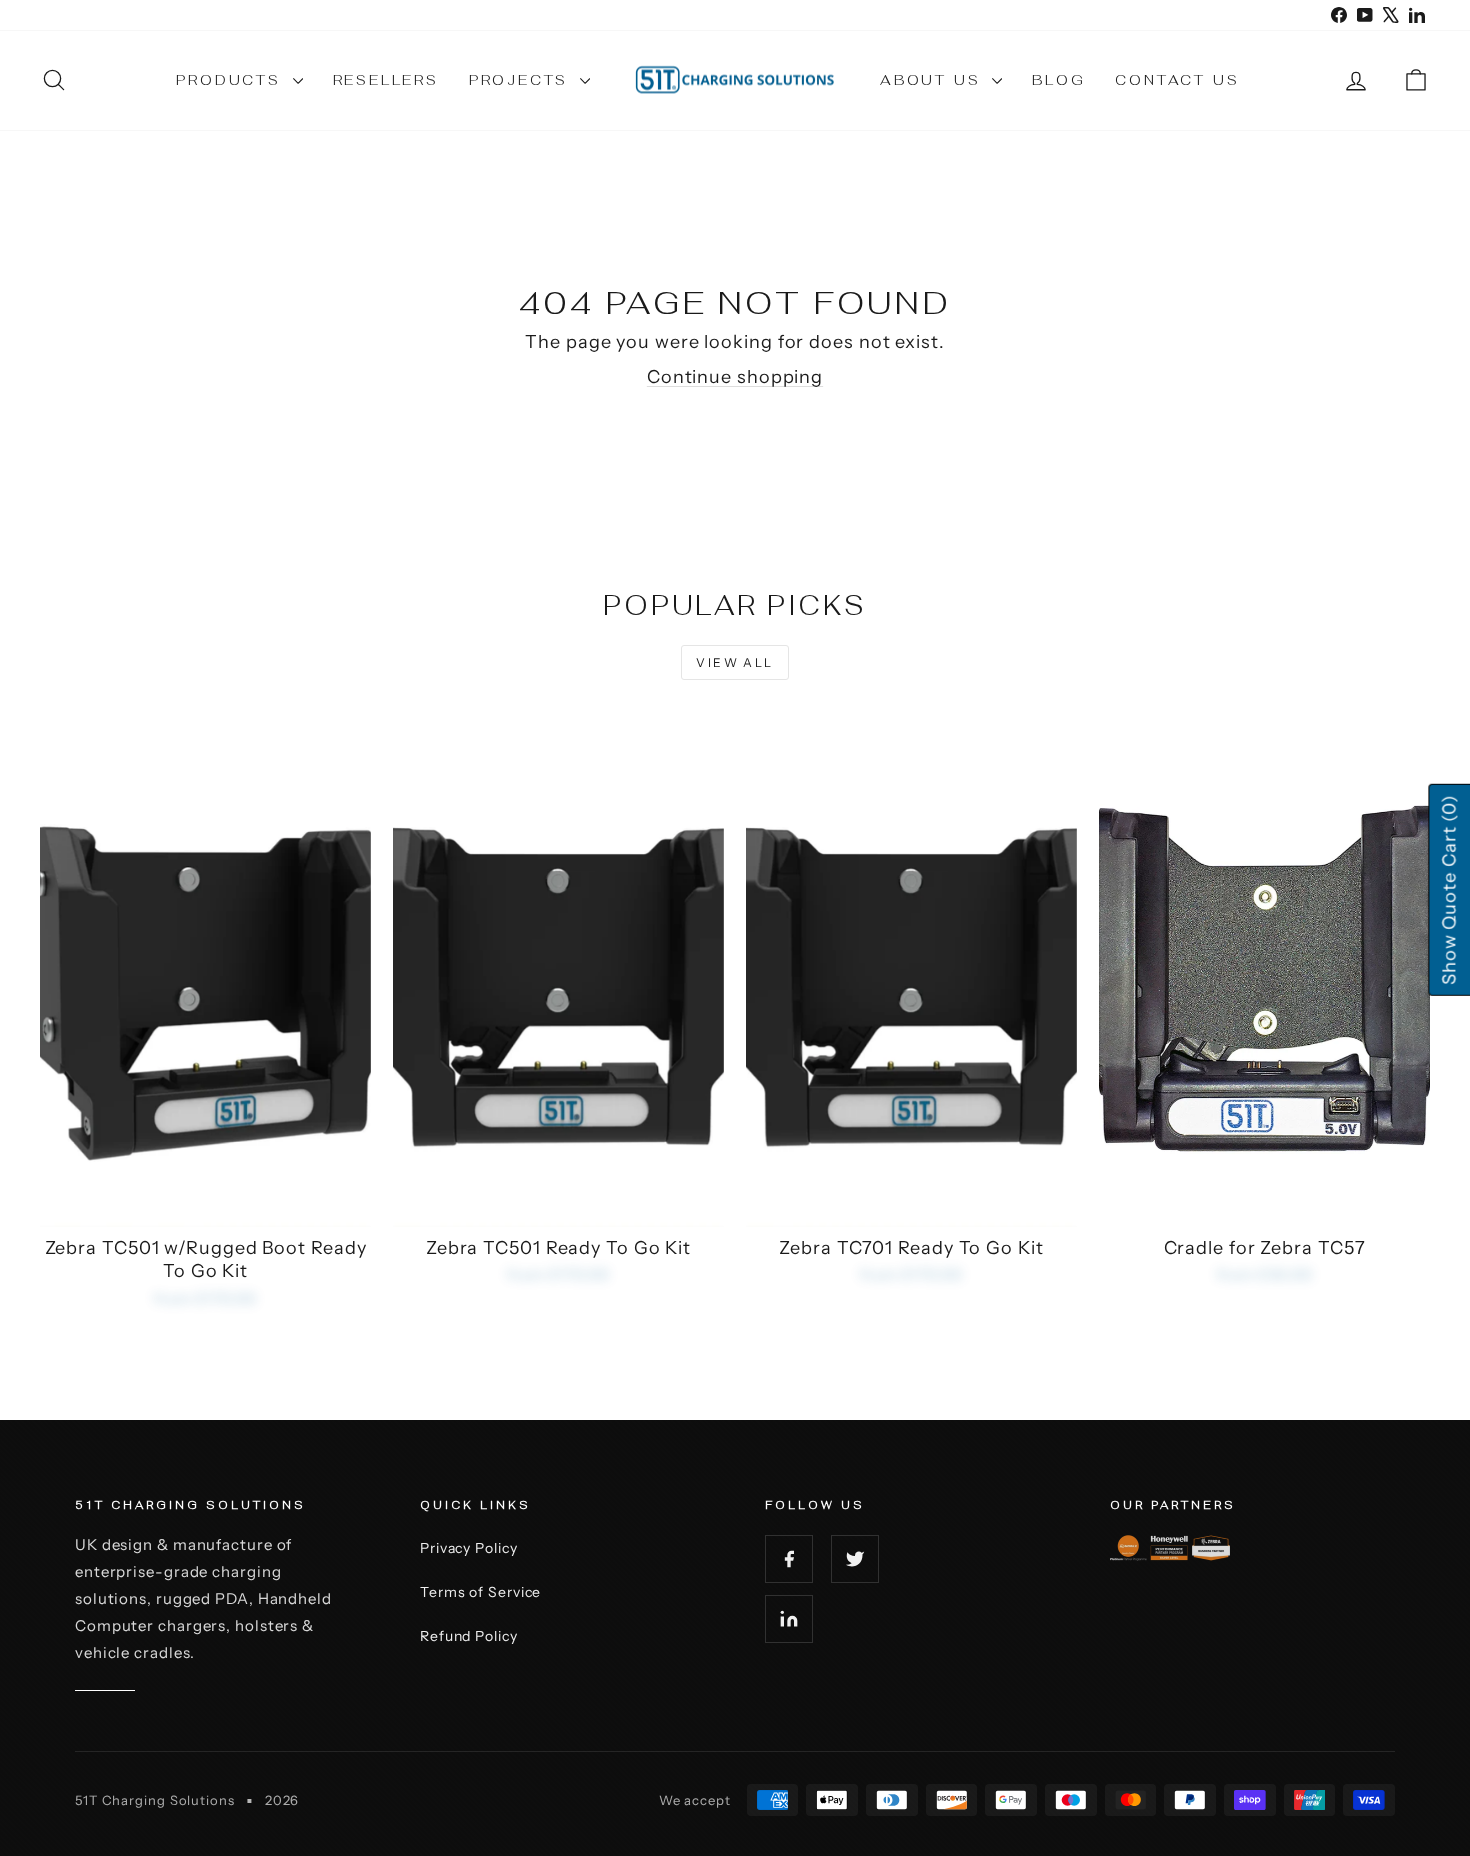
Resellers (386, 80)
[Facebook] (789, 1559)
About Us (933, 80)
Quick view (206, 1205)
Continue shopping (735, 377)
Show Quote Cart (1449, 890)
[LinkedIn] (789, 1619)
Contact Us (1177, 80)
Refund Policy (469, 1636)
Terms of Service (480, 1592)
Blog (1058, 80)
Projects (522, 80)
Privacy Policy (469, 1548)
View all (734, 662)
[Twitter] (855, 1559)
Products (231, 80)
